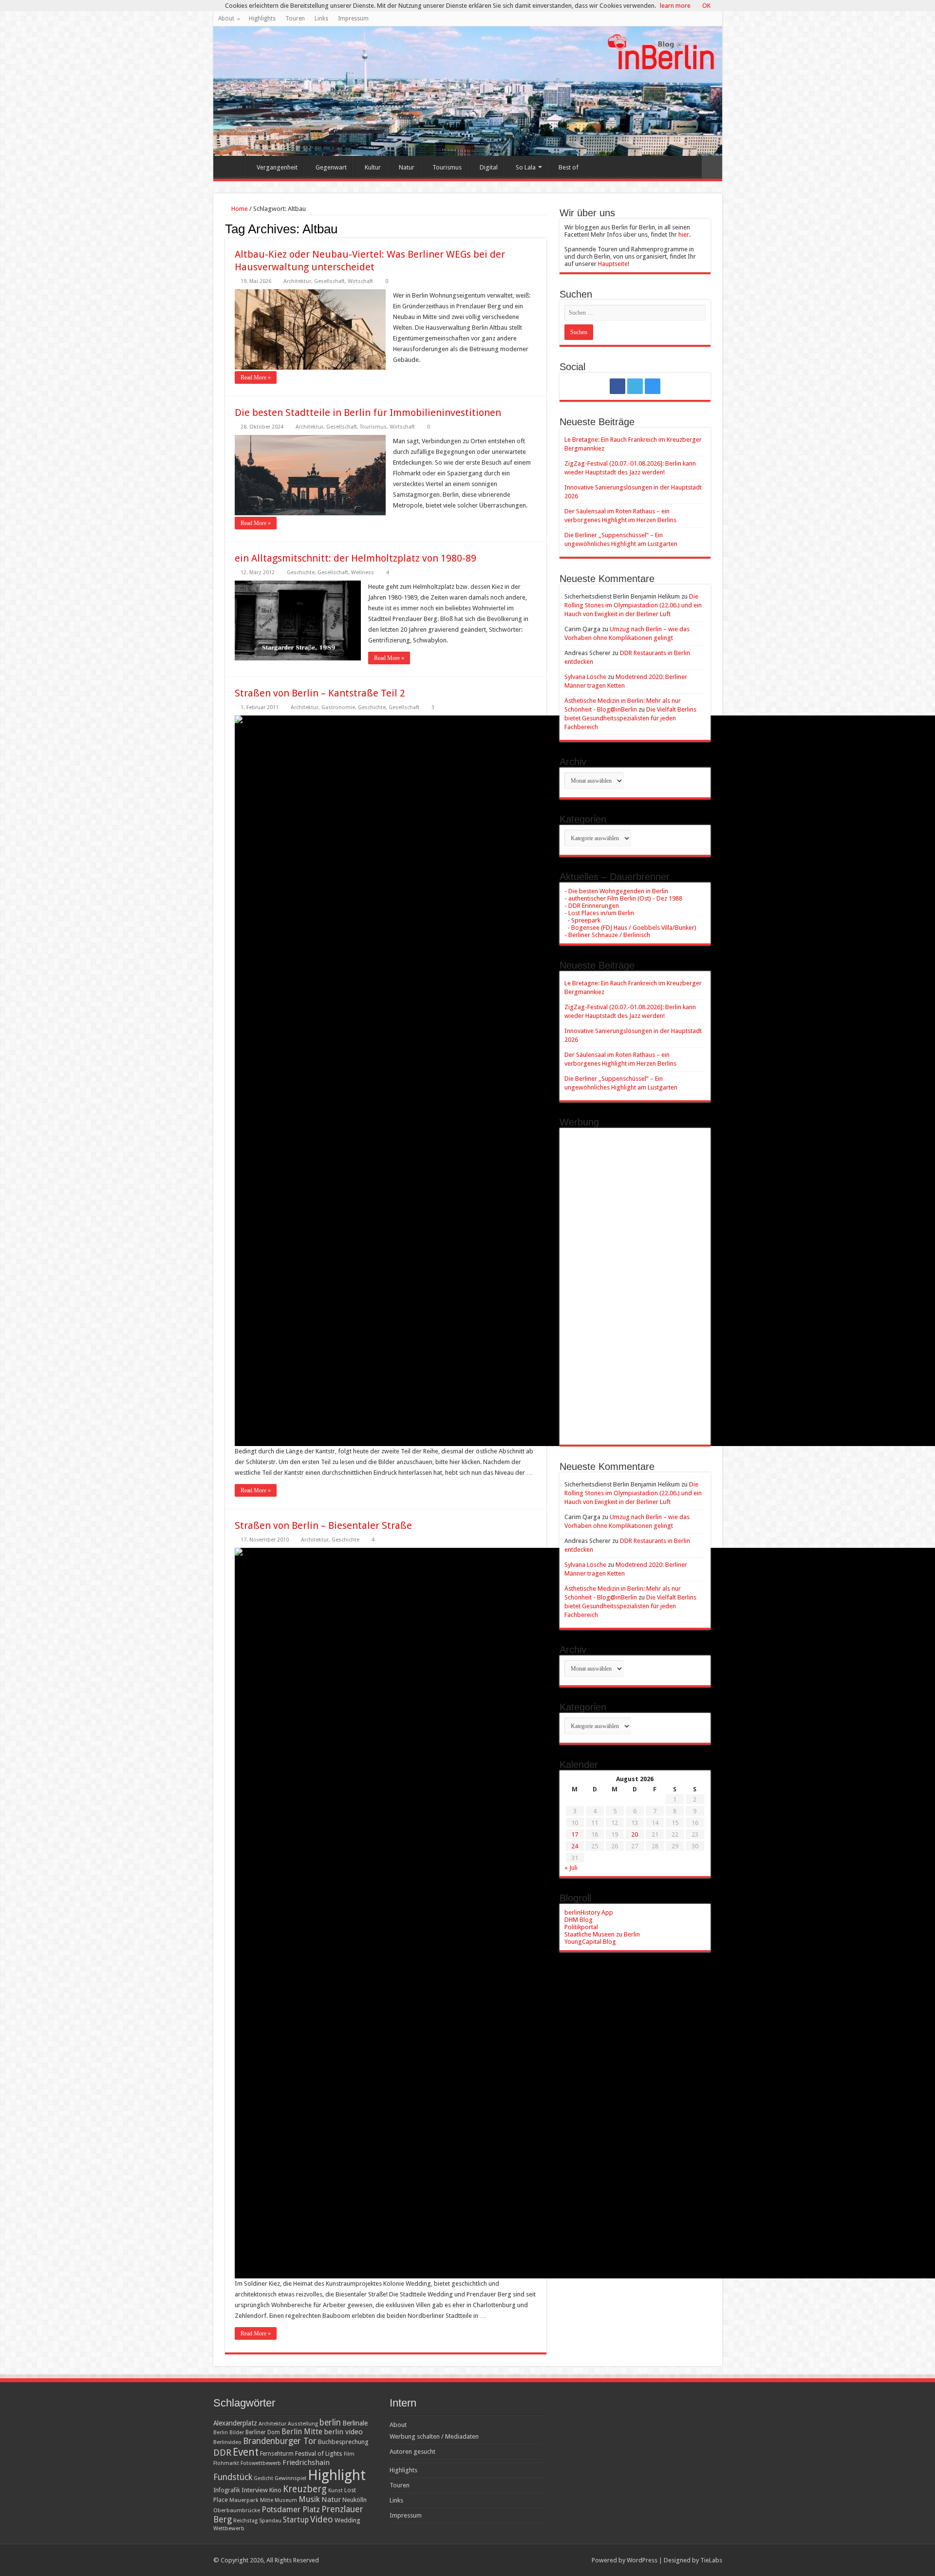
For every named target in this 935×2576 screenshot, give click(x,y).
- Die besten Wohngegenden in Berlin (616, 891)
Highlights (262, 19)
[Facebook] (617, 386)
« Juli (571, 1868)
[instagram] (653, 386)
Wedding (347, 2520)
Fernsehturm (277, 2454)
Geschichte (301, 573)
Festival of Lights (319, 2454)
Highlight (337, 2475)
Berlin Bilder (229, 2433)
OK (706, 6)
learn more (675, 6)
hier (684, 235)
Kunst (336, 2491)
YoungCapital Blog (590, 1942)
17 (575, 1834)
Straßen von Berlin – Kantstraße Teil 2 (320, 693)
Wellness (363, 573)
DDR (222, 2453)
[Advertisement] (635, 1279)
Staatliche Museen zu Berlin (602, 1934)
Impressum (353, 19)
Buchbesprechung (343, 2442)
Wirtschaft (360, 281)
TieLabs (711, 2560)
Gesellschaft (329, 281)
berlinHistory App (589, 1912)
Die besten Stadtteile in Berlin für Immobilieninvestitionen (368, 413)
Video (322, 2519)
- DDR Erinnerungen (592, 906)
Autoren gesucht (412, 2452)
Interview (255, 2490)
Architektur (297, 281)
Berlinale (355, 2423)
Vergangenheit (277, 167)
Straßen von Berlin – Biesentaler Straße (323, 1525)
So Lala (526, 167)
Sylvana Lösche (585, 677)
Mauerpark (244, 2500)
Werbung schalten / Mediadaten (434, 2436)
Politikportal (581, 1927)
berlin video (343, 2432)
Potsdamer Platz (291, 2510)
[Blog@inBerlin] (468, 91)
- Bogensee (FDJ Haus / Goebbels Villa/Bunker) (630, 928)
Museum (286, 2500)
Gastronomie (338, 707)
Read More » (256, 377)
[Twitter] (635, 386)
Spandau (270, 2521)
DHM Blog (579, 1920)
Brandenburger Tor (280, 2441)
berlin (330, 2423)
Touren (295, 19)
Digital (489, 167)
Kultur (373, 167)
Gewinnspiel (290, 2478)
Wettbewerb (229, 2528)
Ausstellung (303, 2424)
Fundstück (233, 2477)
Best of (569, 167)
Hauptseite (613, 264)
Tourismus (447, 167)
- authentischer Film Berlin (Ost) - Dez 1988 (623, 898)
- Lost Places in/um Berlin (599, 913)
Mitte (267, 2500)
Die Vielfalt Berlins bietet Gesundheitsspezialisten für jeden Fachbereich (630, 718)
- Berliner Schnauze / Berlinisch (607, 935)
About (226, 19)
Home (231, 166)
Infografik (227, 2490)
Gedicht (263, 2478)
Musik (309, 2499)
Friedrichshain (306, 2463)
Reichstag (245, 2521)
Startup (296, 2520)
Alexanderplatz (235, 2423)
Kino (275, 2490)
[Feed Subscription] (544, 228)
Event (246, 2452)
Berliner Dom (263, 2432)
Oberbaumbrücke (237, 2510)
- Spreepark (582, 920)
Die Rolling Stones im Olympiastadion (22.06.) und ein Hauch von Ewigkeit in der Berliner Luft (633, 605)
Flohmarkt (226, 2463)
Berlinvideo (227, 2442)
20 (635, 1834)
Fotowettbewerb (261, 2463)
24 (575, 1846)
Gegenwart (331, 167)
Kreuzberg (305, 2489)
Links (321, 19)
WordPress (642, 2560)
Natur (407, 167)
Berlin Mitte (302, 2432)
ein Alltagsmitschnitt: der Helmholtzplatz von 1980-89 (355, 558)
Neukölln (355, 2500)
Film (349, 2454)
